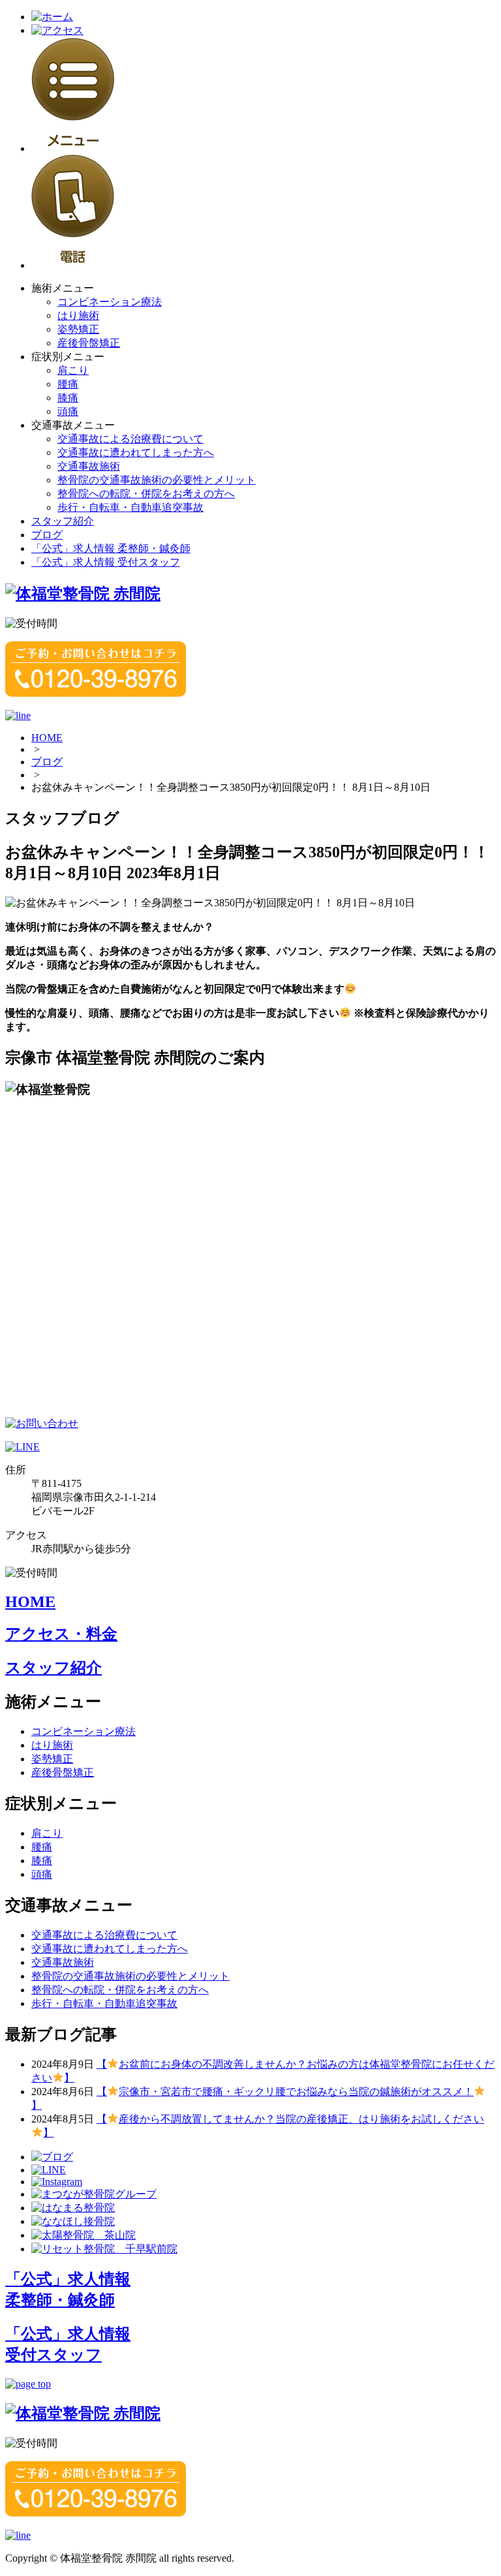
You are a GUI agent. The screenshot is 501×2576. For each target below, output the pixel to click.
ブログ (47, 535)
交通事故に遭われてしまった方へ (136, 452)
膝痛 (68, 398)
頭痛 (68, 411)
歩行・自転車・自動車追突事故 (130, 507)
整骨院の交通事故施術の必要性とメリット (157, 480)
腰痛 (68, 384)
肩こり (73, 370)
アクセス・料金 (61, 1634)
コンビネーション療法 (110, 302)
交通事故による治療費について (130, 439)
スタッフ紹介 (63, 521)
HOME (47, 738)
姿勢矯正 (78, 329)
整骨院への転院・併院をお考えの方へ (146, 494)
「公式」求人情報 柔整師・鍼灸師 (111, 548)
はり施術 (78, 315)
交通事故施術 (89, 466)
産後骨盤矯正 (89, 343)
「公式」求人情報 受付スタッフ (106, 562)
